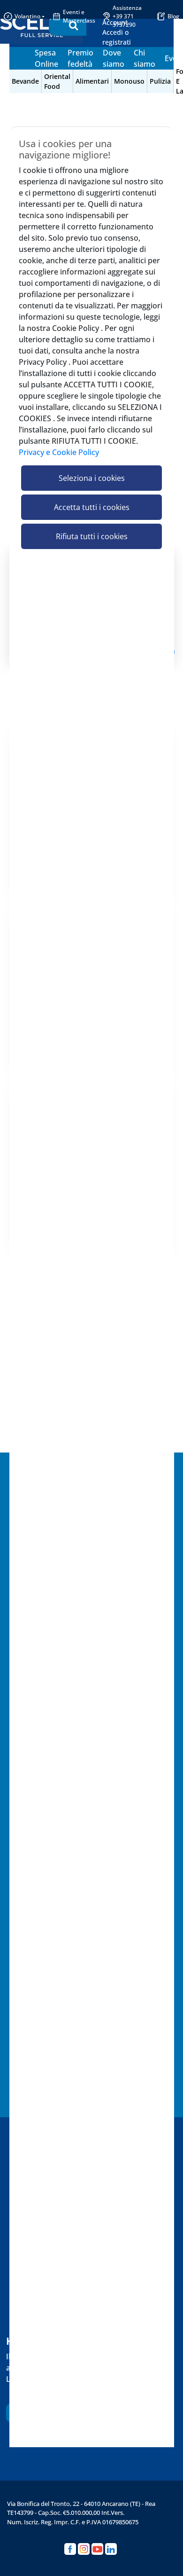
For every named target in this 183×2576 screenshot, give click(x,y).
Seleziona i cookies (92, 478)
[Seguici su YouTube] (97, 2549)
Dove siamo (114, 58)
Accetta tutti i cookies (92, 507)
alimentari (92, 81)
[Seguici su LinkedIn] (111, 2549)
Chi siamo (145, 58)
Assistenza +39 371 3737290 (127, 16)
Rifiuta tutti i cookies (92, 536)
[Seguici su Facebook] (70, 2549)
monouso (129, 81)
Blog (173, 16)
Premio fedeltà (80, 58)
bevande (25, 81)
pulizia (160, 81)
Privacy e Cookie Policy (59, 452)
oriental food (57, 81)
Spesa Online (46, 58)
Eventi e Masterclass (79, 16)
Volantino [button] (27, 16)
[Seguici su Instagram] (84, 2549)
